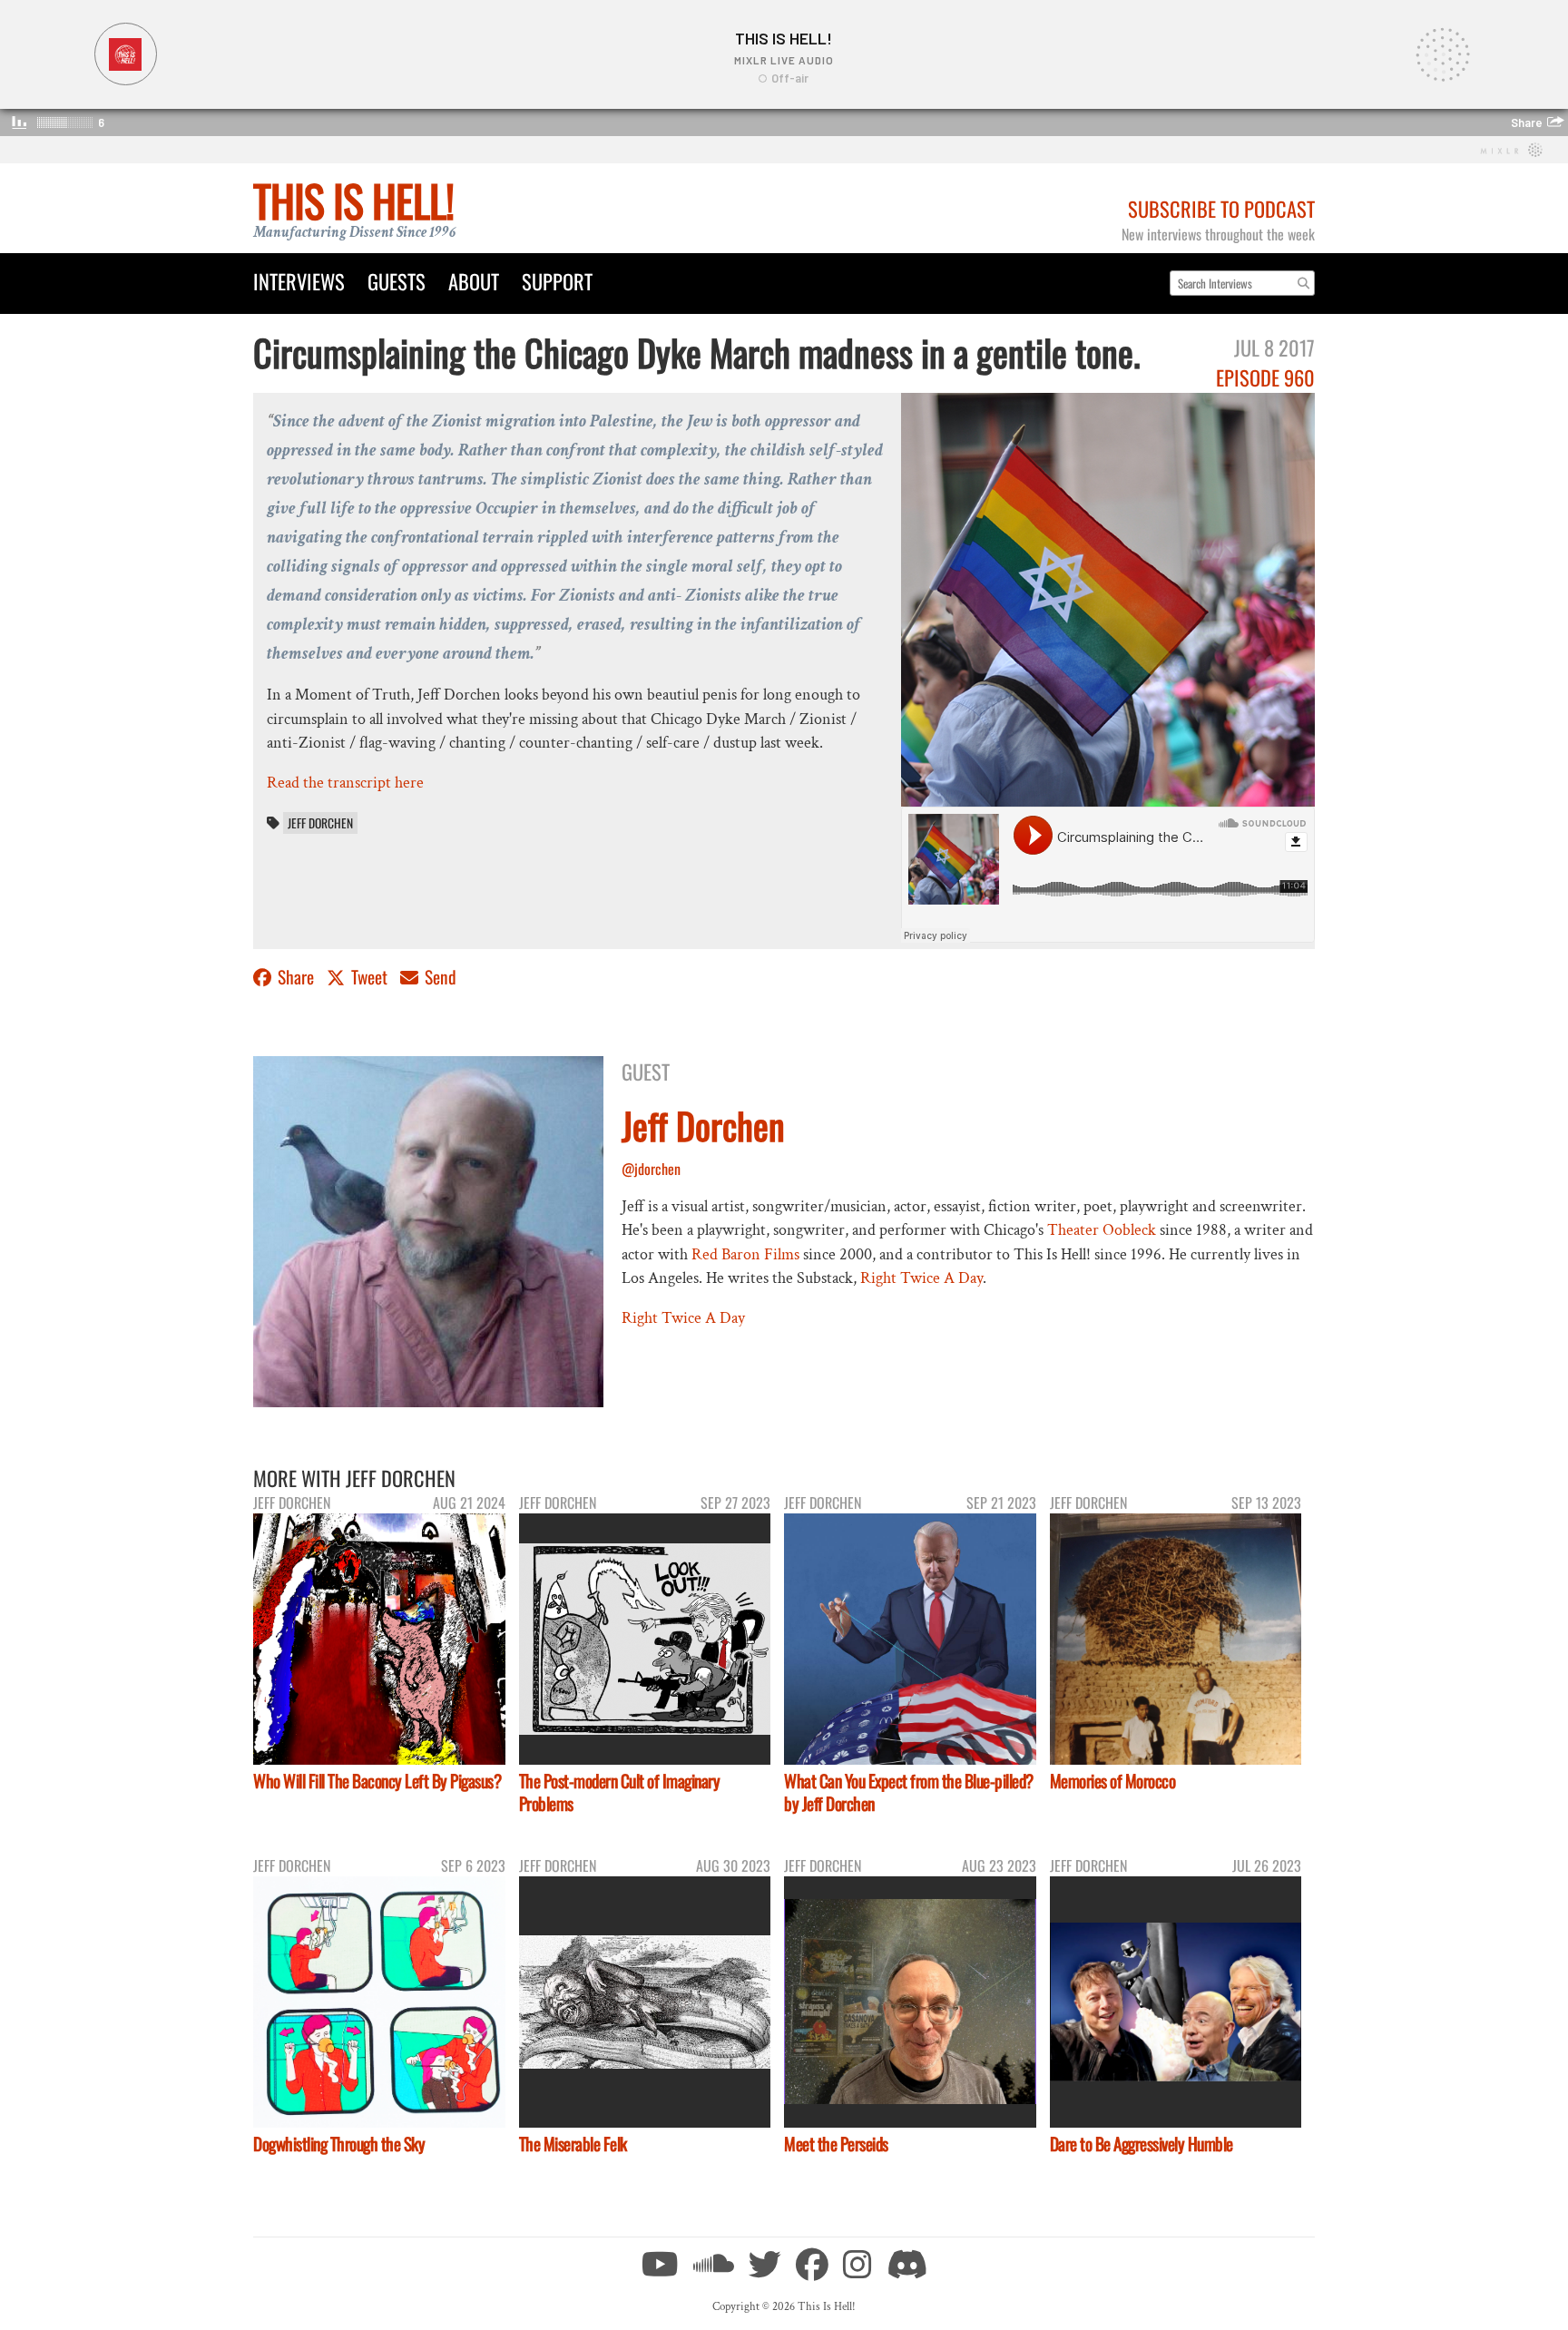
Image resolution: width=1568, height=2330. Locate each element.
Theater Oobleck (1102, 1230)
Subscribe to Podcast (1221, 208)
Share (296, 977)
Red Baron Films (745, 1254)
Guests (397, 281)
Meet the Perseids (836, 2144)
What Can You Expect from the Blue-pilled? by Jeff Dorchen (909, 1792)
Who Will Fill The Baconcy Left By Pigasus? (377, 1781)
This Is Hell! (353, 200)
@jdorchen (651, 1169)
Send (439, 977)
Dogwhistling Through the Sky (339, 2144)
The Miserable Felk (573, 2144)
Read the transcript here (345, 783)
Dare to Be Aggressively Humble (1142, 2144)
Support (557, 281)
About (474, 281)
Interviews (299, 281)
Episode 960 (1265, 377)
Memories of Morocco (1113, 1781)
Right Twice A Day (921, 1278)
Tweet (369, 977)
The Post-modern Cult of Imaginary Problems (620, 1792)
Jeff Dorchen (320, 823)
